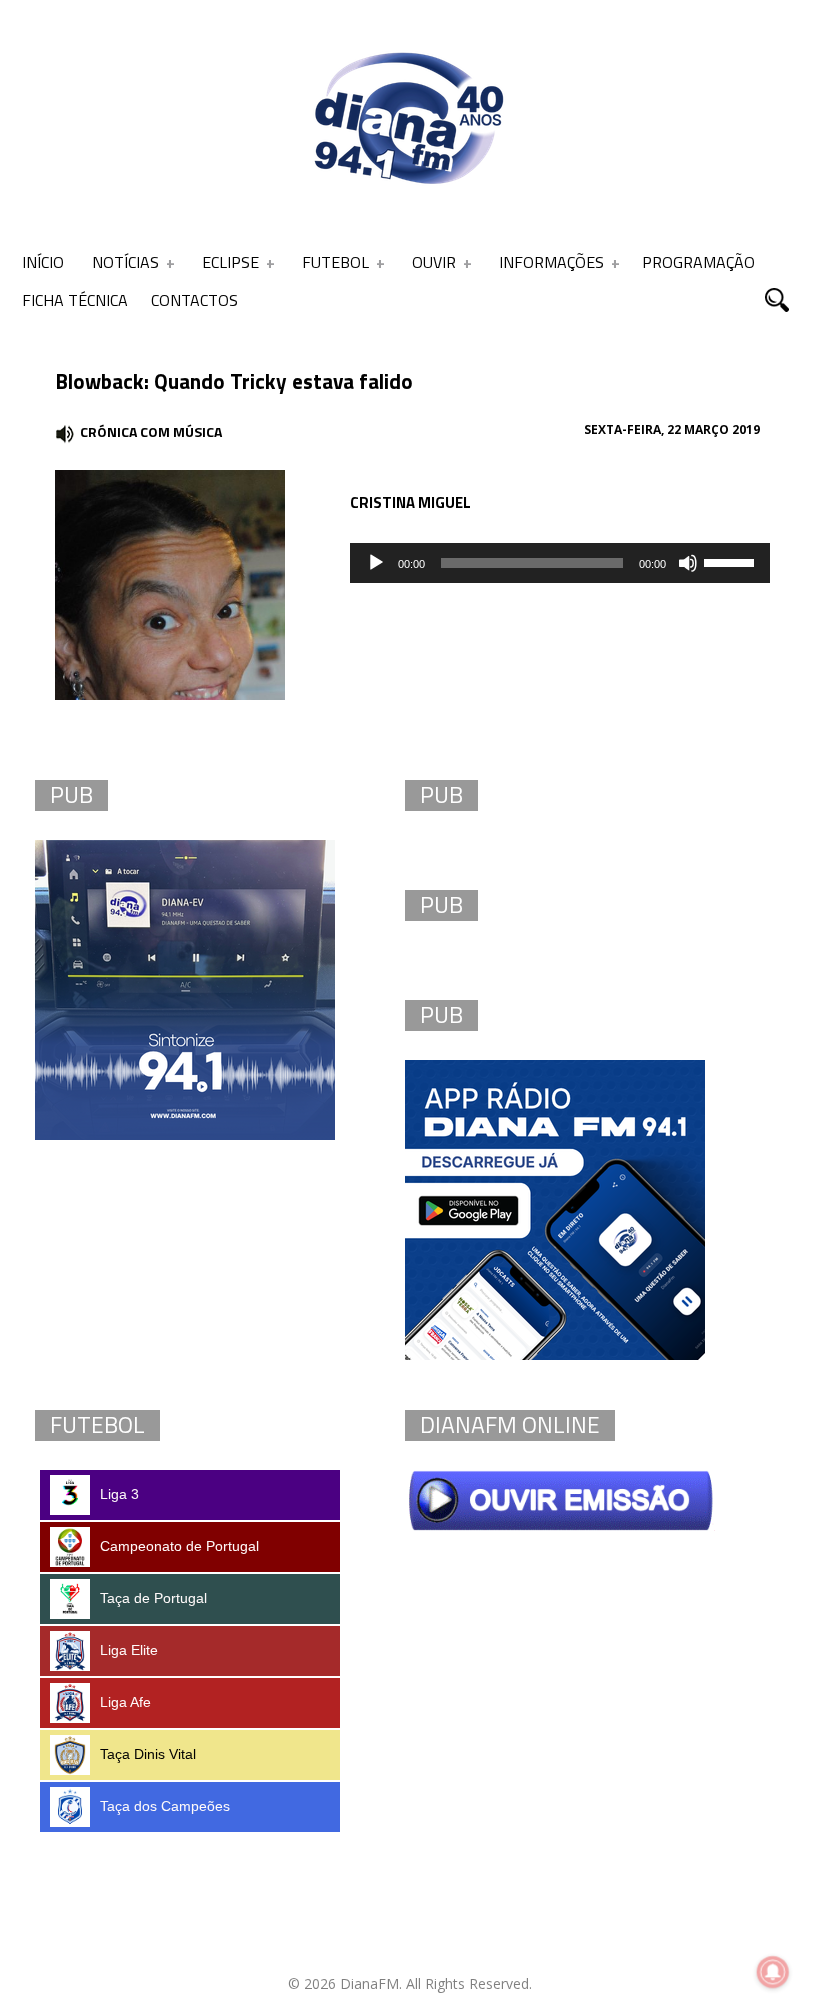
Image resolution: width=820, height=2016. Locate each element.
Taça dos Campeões (165, 1806)
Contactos (194, 300)
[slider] (732, 561)
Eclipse (230, 262)
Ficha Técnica (75, 300)
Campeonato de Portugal (179, 1546)
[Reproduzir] (376, 563)
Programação (698, 262)
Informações (551, 262)
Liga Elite (129, 1650)
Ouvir (434, 262)
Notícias (125, 262)
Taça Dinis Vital (148, 1754)
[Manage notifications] (773, 1972)
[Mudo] (688, 563)
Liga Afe (125, 1702)
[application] (560, 563)
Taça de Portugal (153, 1598)
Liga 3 (119, 1494)
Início (43, 262)
